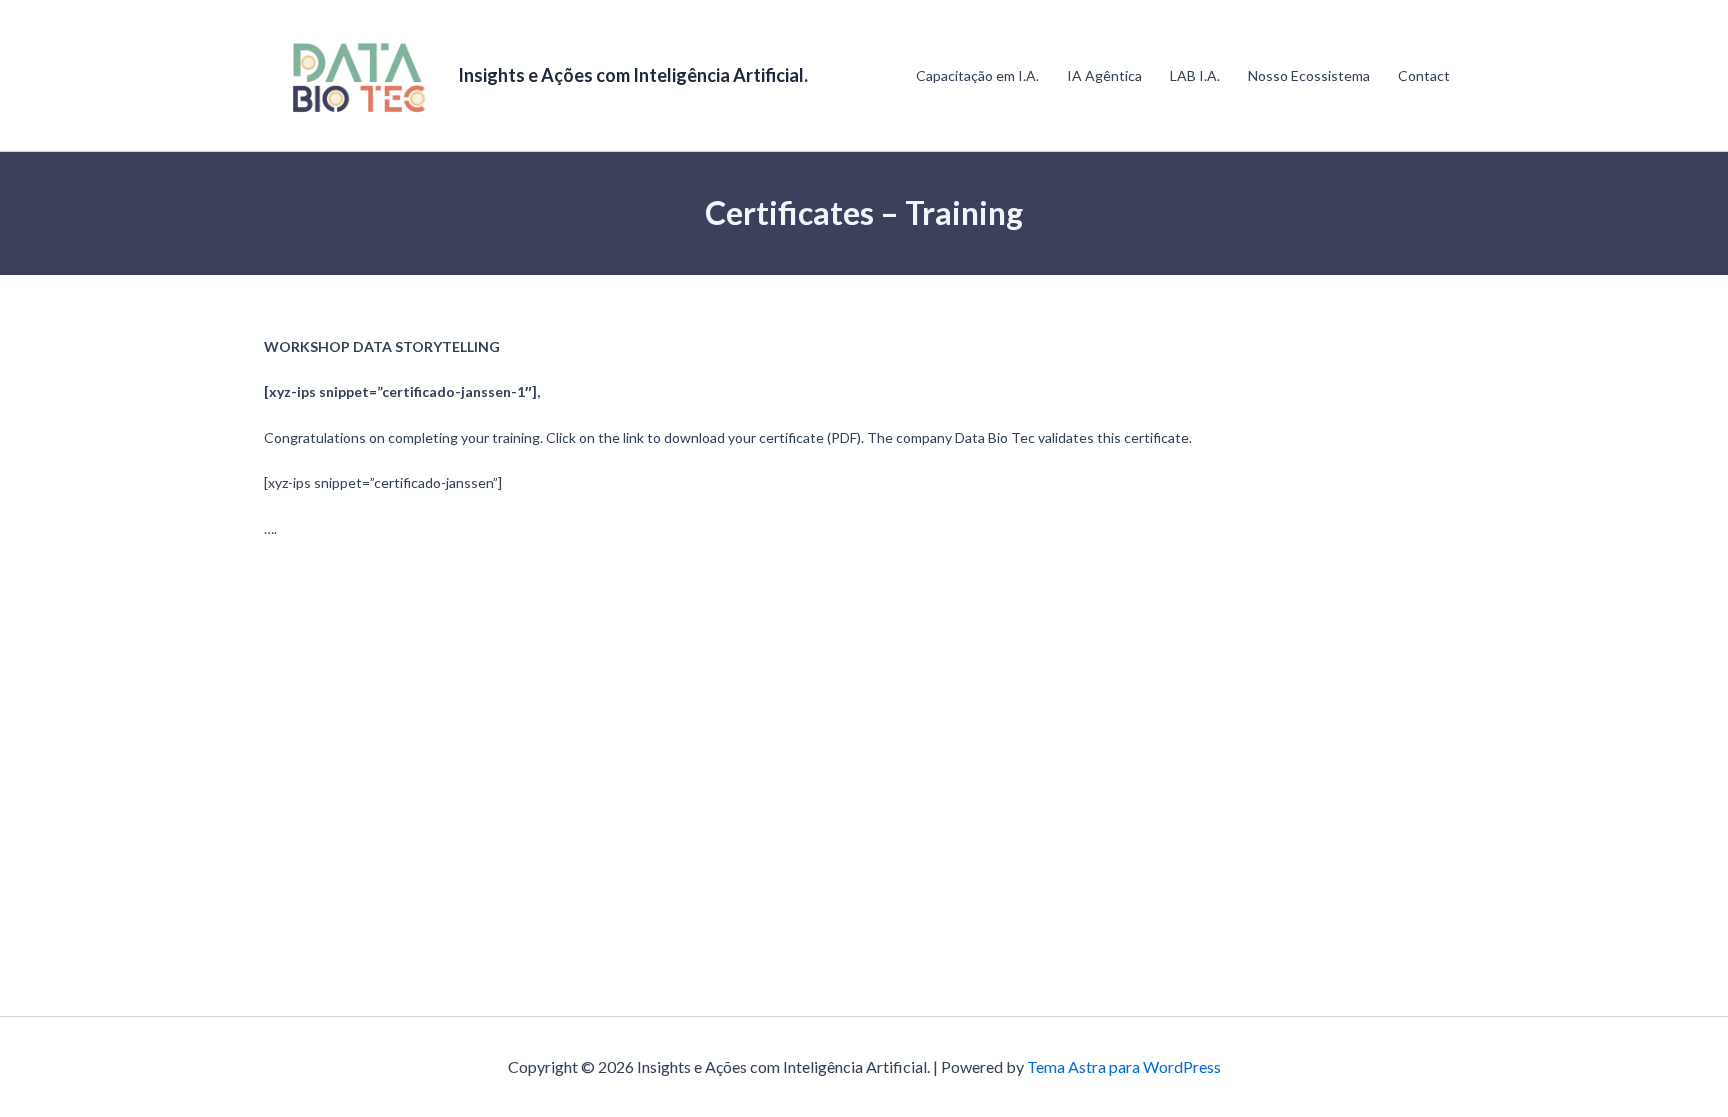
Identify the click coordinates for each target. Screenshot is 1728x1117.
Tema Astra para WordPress (1124, 1066)
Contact (1424, 75)
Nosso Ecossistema (1309, 75)
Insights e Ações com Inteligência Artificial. (633, 75)
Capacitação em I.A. (977, 75)
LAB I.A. (1195, 75)
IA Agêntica (1104, 75)
